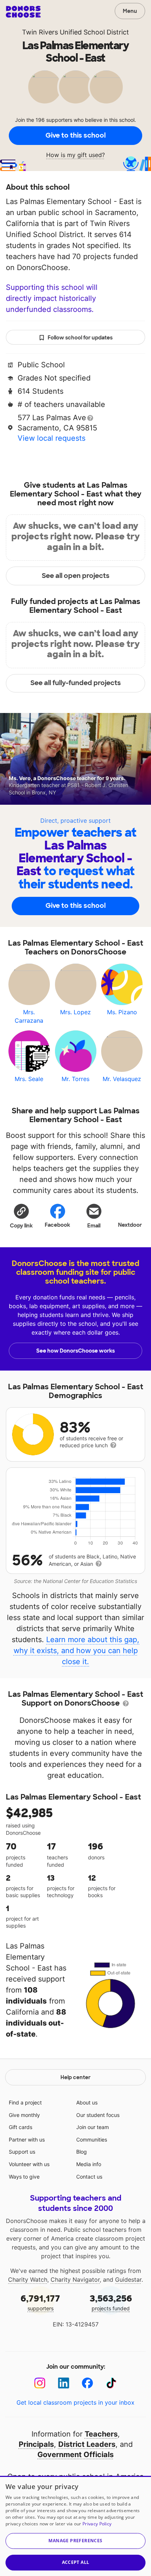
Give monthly (24, 2115)
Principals (36, 2444)
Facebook (57, 1225)
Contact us (89, 2177)
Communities (92, 2140)
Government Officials (75, 2455)
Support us (22, 2152)
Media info (89, 2164)
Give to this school (75, 135)
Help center (75, 2077)
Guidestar (128, 2280)
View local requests (51, 438)
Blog (82, 2152)
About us (87, 2102)
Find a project (25, 2102)
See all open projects (76, 576)
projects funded (111, 2302)
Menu (130, 11)
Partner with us (27, 2140)
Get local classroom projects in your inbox (75, 2402)
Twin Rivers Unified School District (75, 32)
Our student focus (98, 2115)
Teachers (101, 2434)
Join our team (93, 2127)
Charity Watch (28, 2280)
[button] (21, 1216)
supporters (40, 2302)
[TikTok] (111, 2383)
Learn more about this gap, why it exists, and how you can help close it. (77, 1651)
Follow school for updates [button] (80, 338)
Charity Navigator (75, 2280)
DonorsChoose (23, 12)
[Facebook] (87, 2383)
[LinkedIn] (64, 2383)
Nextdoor (130, 1225)
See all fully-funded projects (76, 683)
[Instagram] (40, 2383)
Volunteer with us (29, 2164)
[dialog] (75, 2526)
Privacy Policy (97, 2524)
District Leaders (87, 2444)
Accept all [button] (76, 2562)
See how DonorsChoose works (75, 1351)
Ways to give (24, 2177)
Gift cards (21, 2127)
